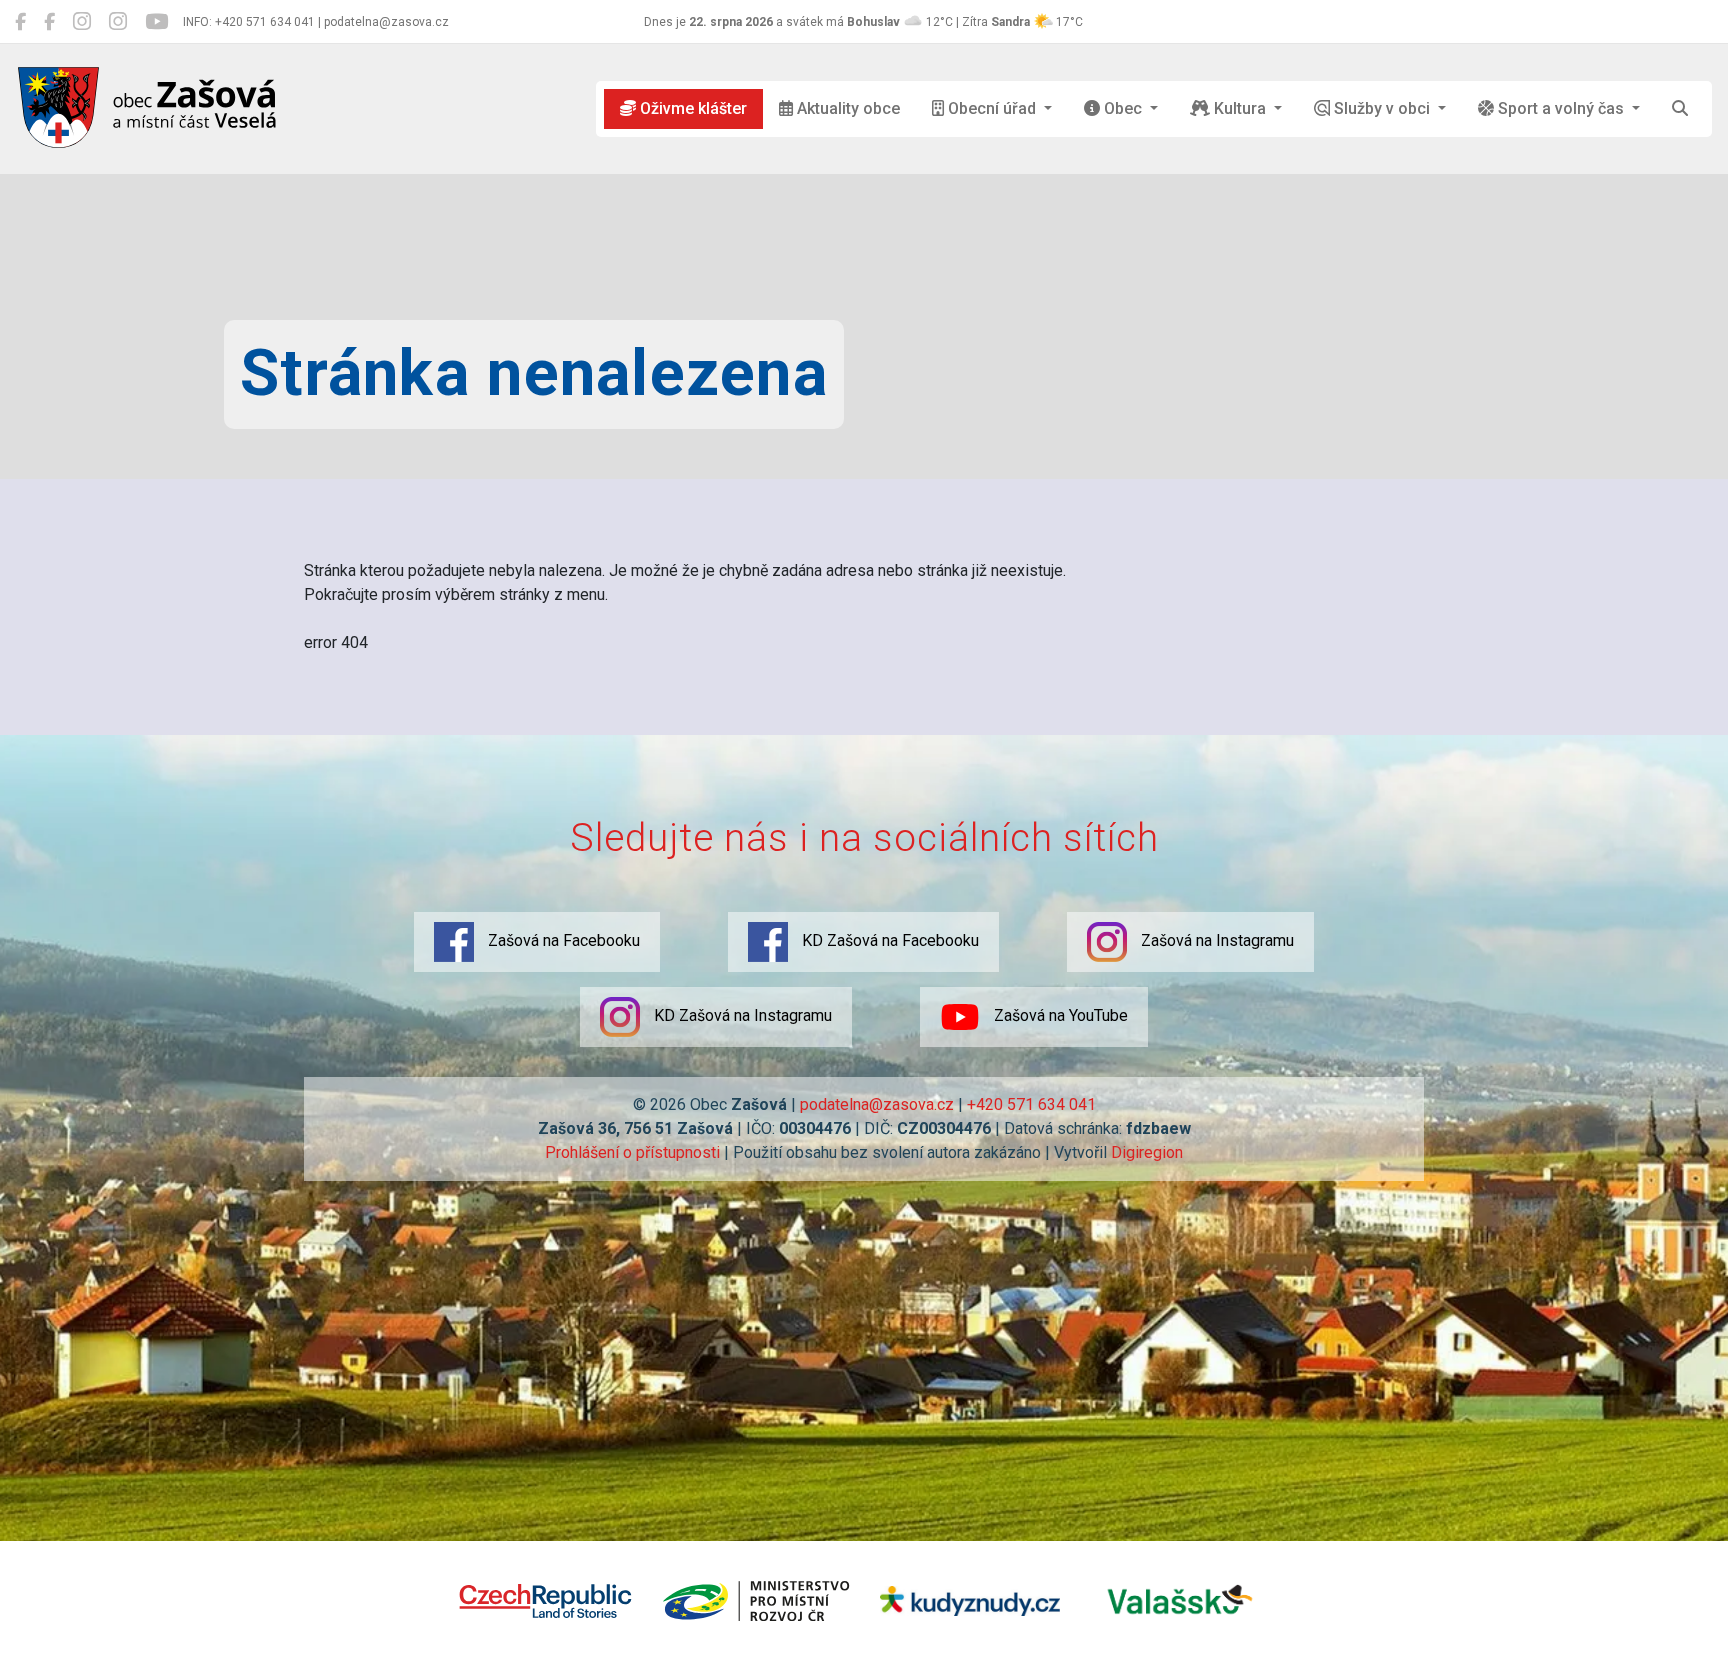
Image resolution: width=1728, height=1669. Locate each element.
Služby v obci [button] (1382, 108)
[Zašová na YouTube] (156, 22)
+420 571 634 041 (1031, 1104)
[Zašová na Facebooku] (20, 22)
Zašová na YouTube (1059, 1015)
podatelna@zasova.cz (877, 1104)
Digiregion (1147, 1152)
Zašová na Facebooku (562, 940)
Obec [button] (1123, 108)
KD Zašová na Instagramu (741, 1015)
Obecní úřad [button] (992, 108)
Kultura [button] (1240, 108)
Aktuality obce (846, 108)
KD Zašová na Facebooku (888, 940)
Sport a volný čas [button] (1561, 108)
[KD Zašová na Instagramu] (118, 22)
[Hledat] (1680, 109)
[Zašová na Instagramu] (82, 22)
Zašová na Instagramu (1215, 940)
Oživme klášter (691, 108)
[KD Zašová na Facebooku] (49, 22)
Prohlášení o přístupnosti (632, 1152)
